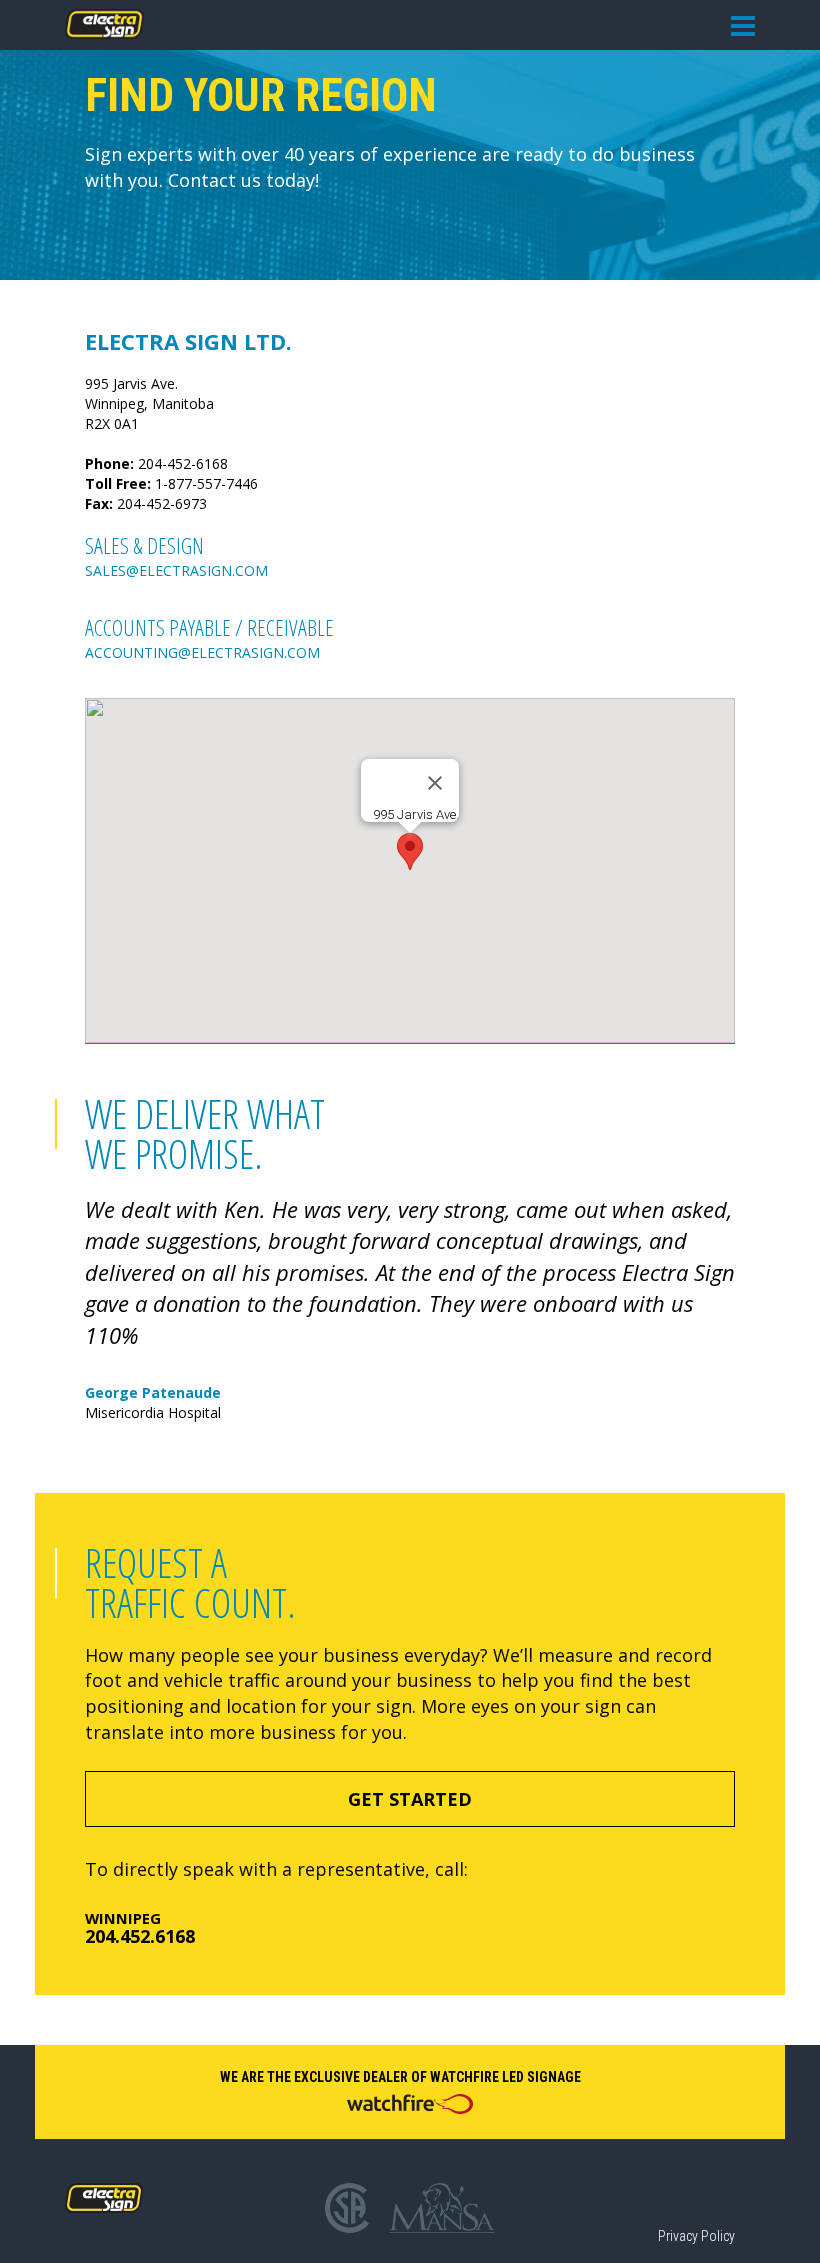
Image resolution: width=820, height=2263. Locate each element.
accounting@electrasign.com (202, 652)
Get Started (410, 1799)
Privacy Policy (696, 2236)
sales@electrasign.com (176, 570)
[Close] (435, 783)
